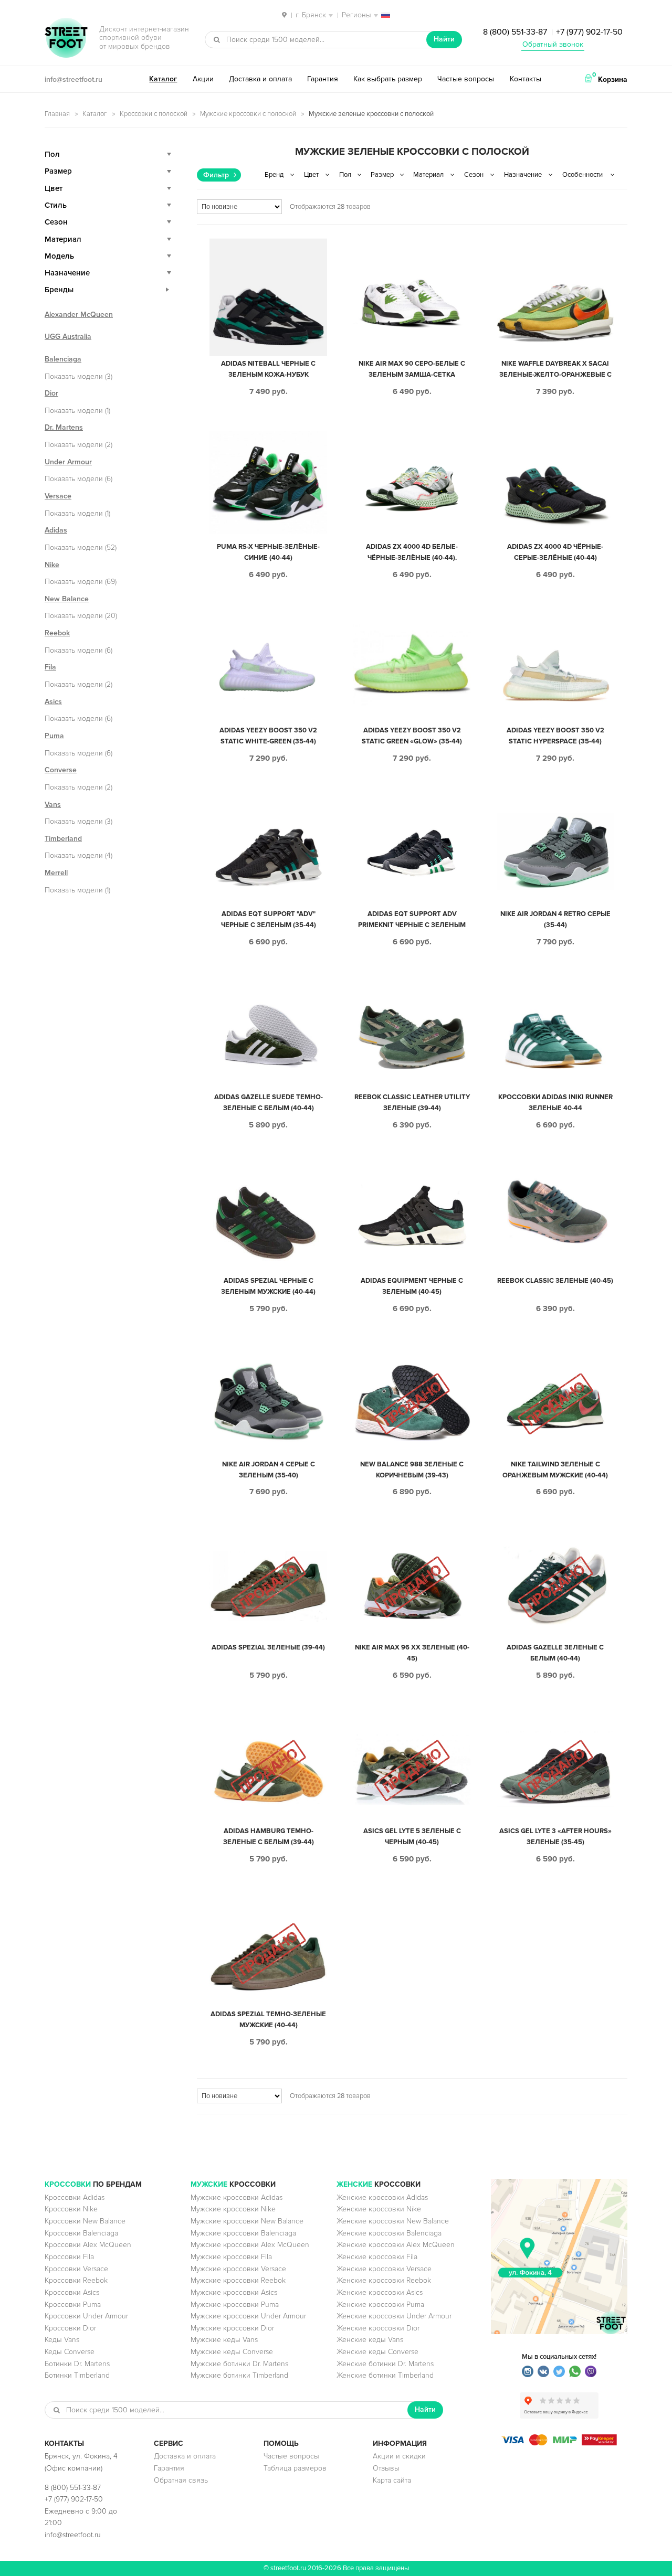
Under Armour (68, 462)
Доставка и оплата (260, 79)
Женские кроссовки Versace (384, 2269)
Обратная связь (181, 2480)
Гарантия (323, 79)
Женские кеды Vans (370, 2340)
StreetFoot (66, 39)
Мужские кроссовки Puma (235, 2304)
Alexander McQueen (79, 315)
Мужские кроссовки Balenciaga (243, 2233)
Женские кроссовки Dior (378, 2328)
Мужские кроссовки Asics (234, 2292)
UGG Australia (68, 337)
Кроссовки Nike (71, 2209)
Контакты (526, 79)
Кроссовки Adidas (75, 2197)
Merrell (56, 873)
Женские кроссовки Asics (380, 2292)
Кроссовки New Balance (85, 2221)
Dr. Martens (64, 427)
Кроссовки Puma (73, 2304)
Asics (53, 702)
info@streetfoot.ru (73, 79)
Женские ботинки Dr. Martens (385, 2364)
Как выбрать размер (388, 79)
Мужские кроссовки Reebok (238, 2280)
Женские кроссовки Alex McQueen (396, 2245)
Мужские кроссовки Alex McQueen (250, 2245)
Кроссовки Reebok (76, 2280)
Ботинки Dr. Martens (77, 2364)
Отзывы (386, 2468)
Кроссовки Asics (72, 2292)
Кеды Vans (62, 2340)
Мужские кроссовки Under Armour (248, 2316)
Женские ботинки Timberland (385, 2375)
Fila (50, 667)
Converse (61, 770)
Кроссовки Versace (76, 2269)
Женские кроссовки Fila (377, 2257)
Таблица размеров (295, 2468)
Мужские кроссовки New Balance (247, 2221)
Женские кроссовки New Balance (393, 2221)
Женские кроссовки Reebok (384, 2280)
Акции (203, 79)
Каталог (163, 79)
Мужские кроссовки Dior (232, 2328)
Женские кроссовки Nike (379, 2209)
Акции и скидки (399, 2456)
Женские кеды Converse (377, 2352)
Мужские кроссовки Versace (238, 2269)
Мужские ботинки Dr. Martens (239, 2364)
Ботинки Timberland (77, 2375)
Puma (54, 736)
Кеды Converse (70, 2352)
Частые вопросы (466, 79)
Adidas (56, 530)
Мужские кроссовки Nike (233, 2209)
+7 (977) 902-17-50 (589, 32)
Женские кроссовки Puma (380, 2304)
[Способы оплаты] (559, 2443)
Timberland (63, 839)
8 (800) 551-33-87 (515, 32)
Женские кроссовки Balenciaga (389, 2233)
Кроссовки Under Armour (86, 2316)
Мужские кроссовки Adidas (237, 2197)
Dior (51, 393)
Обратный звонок (553, 44)
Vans (53, 805)
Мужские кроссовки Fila (231, 2257)
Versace (58, 496)
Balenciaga (63, 359)
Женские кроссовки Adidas (382, 2197)
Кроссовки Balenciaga (81, 2233)
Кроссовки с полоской (154, 114)
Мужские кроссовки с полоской (248, 114)
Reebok (57, 633)
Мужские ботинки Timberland (239, 2375)
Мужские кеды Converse (232, 2352)
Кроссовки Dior (70, 2328)
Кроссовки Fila (69, 2257)
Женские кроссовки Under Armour (394, 2316)
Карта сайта (392, 2480)
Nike (52, 565)
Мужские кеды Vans (224, 2340)
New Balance (67, 599)
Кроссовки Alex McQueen (88, 2245)
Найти (444, 39)
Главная (57, 114)
